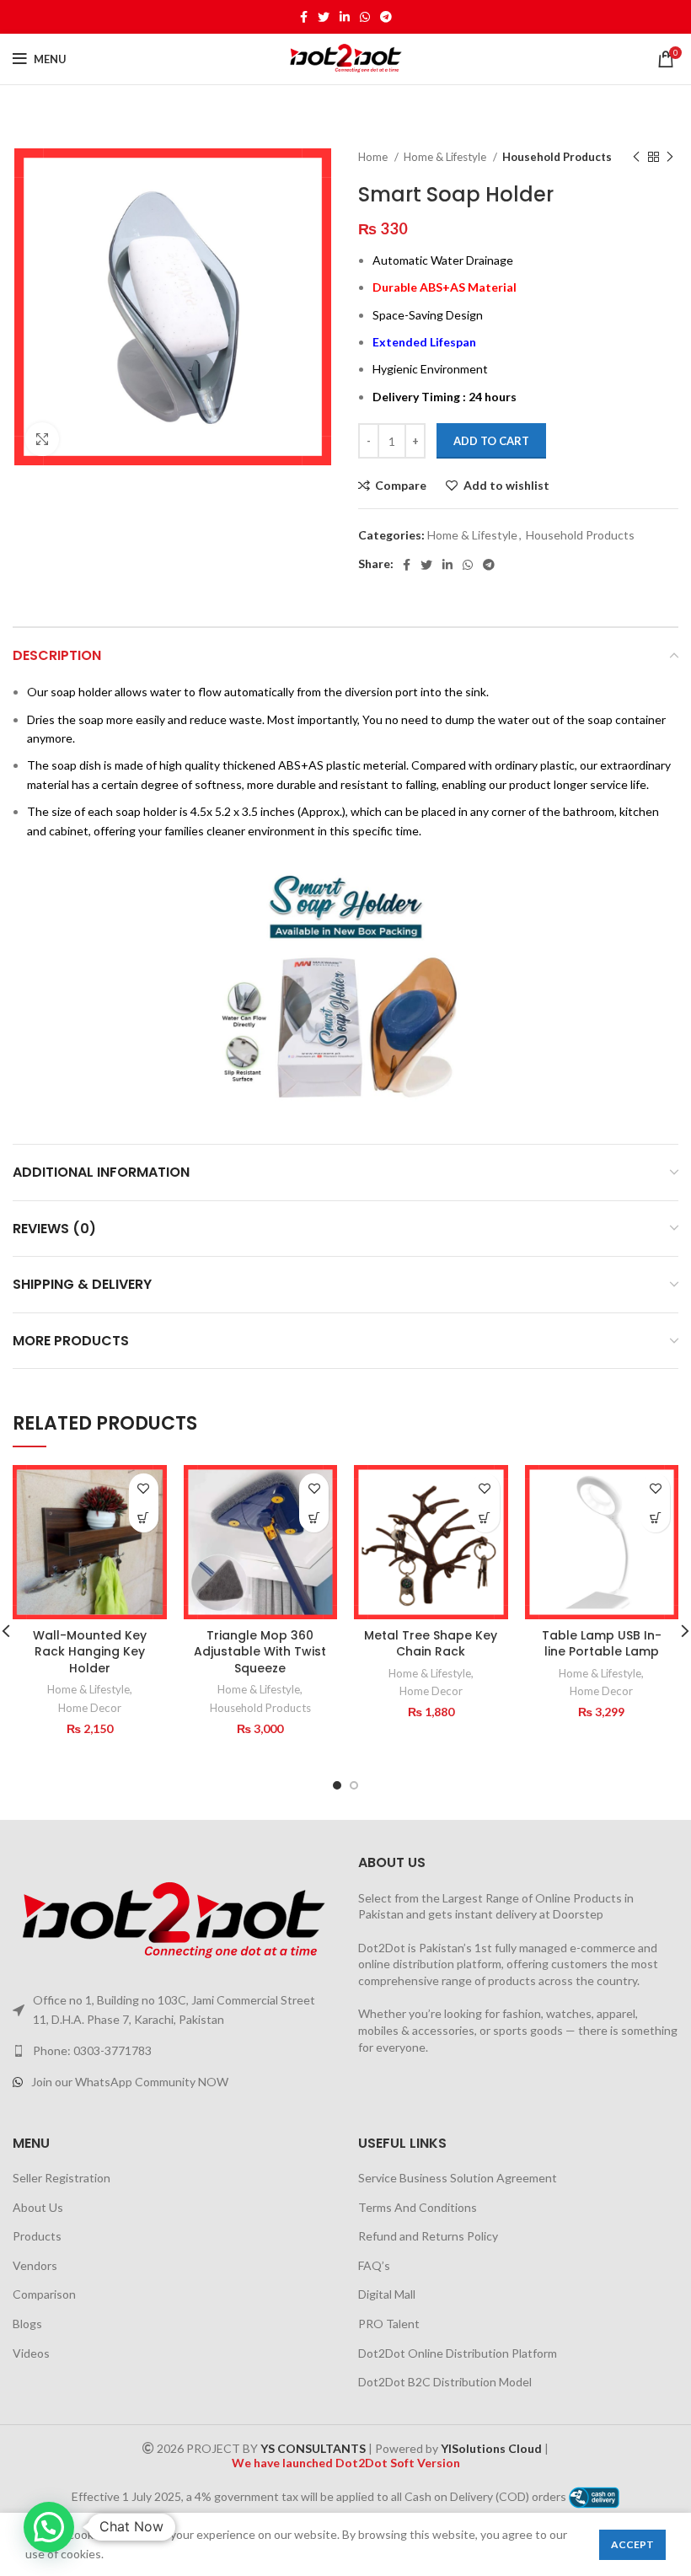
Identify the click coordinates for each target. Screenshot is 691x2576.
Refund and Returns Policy (428, 2236)
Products (37, 2236)
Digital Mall (387, 2294)
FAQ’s (374, 2265)
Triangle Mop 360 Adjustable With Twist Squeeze (260, 1652)
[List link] (173, 2051)
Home (374, 157)
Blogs (27, 2324)
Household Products (557, 157)
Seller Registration (62, 2178)
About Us (38, 2207)
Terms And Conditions (418, 2207)
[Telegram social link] (386, 17)
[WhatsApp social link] (365, 17)
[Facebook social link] (304, 17)
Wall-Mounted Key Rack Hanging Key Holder (90, 1652)
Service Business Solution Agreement (458, 2178)
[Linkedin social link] (345, 17)
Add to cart (491, 441)
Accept (632, 2544)
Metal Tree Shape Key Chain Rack (431, 1644)
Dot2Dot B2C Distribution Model (445, 2382)
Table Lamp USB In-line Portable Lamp (602, 1644)
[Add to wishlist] (144, 1488)
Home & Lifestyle (446, 157)
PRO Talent (389, 2324)
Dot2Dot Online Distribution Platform (458, 2353)
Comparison (44, 2294)
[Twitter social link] (324, 17)
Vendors (35, 2265)
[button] (144, 1518)
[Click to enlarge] (42, 439)
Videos (31, 2353)
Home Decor (90, 1708)
